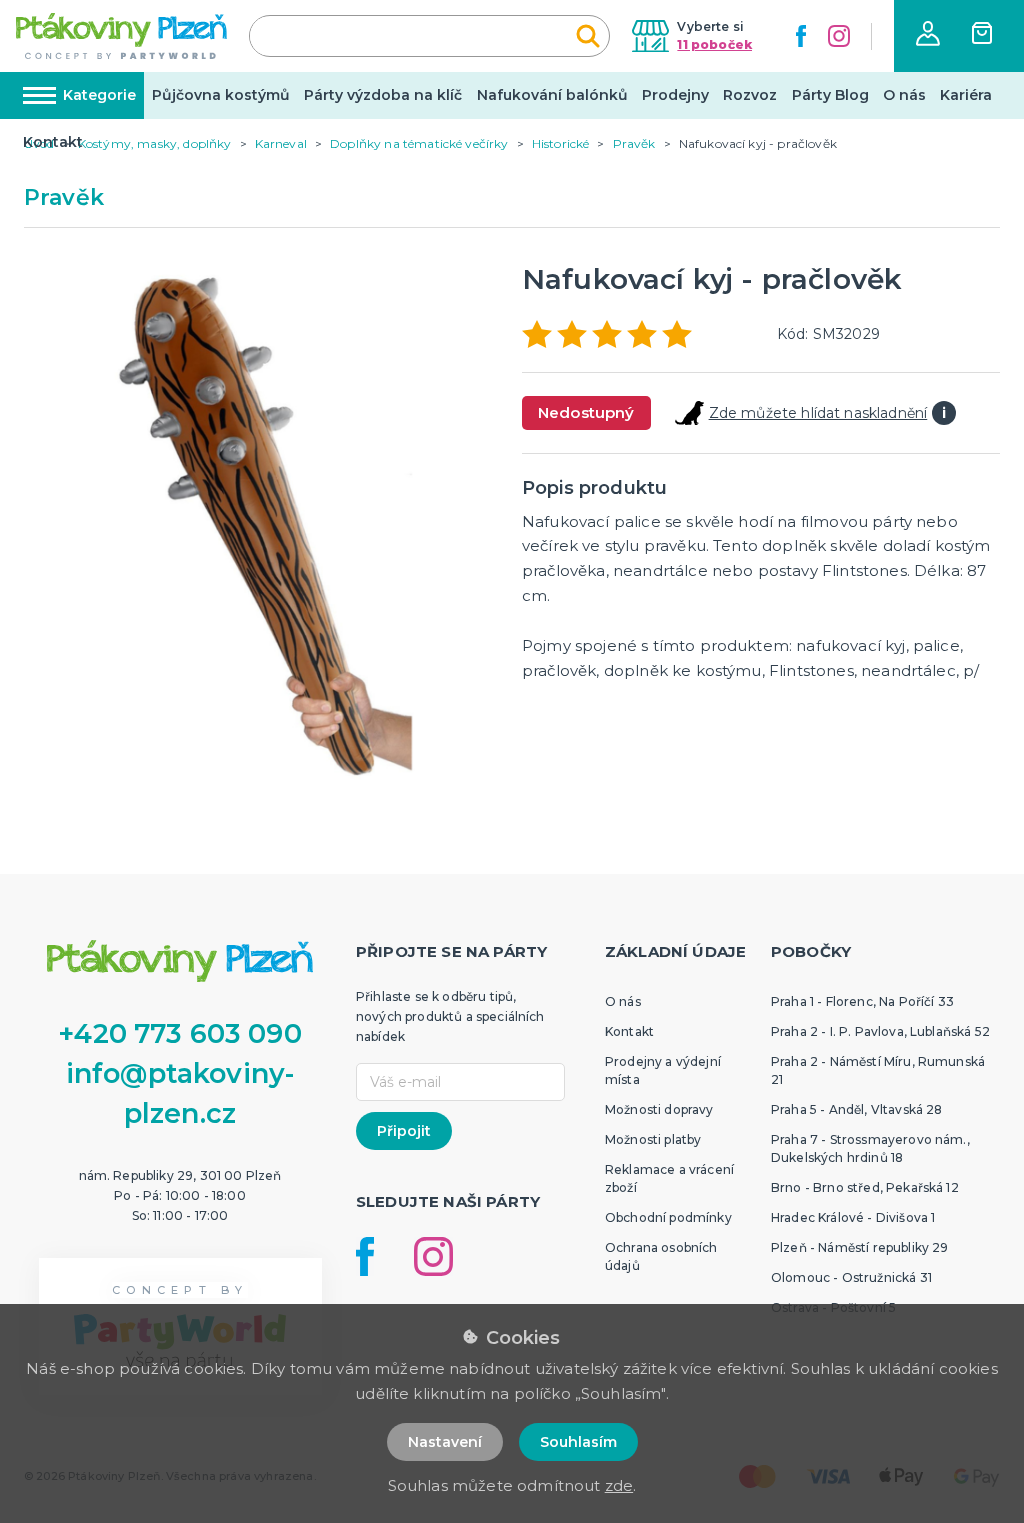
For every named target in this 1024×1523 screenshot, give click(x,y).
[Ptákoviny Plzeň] (121, 36)
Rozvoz (750, 95)
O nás (904, 95)
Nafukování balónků (552, 95)
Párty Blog (830, 95)
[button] (928, 33)
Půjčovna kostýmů (221, 95)
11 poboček (714, 44)
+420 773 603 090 (180, 1033)
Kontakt (53, 142)
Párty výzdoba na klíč (383, 95)
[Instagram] (839, 36)
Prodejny (675, 95)
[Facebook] (801, 36)
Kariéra (966, 95)
